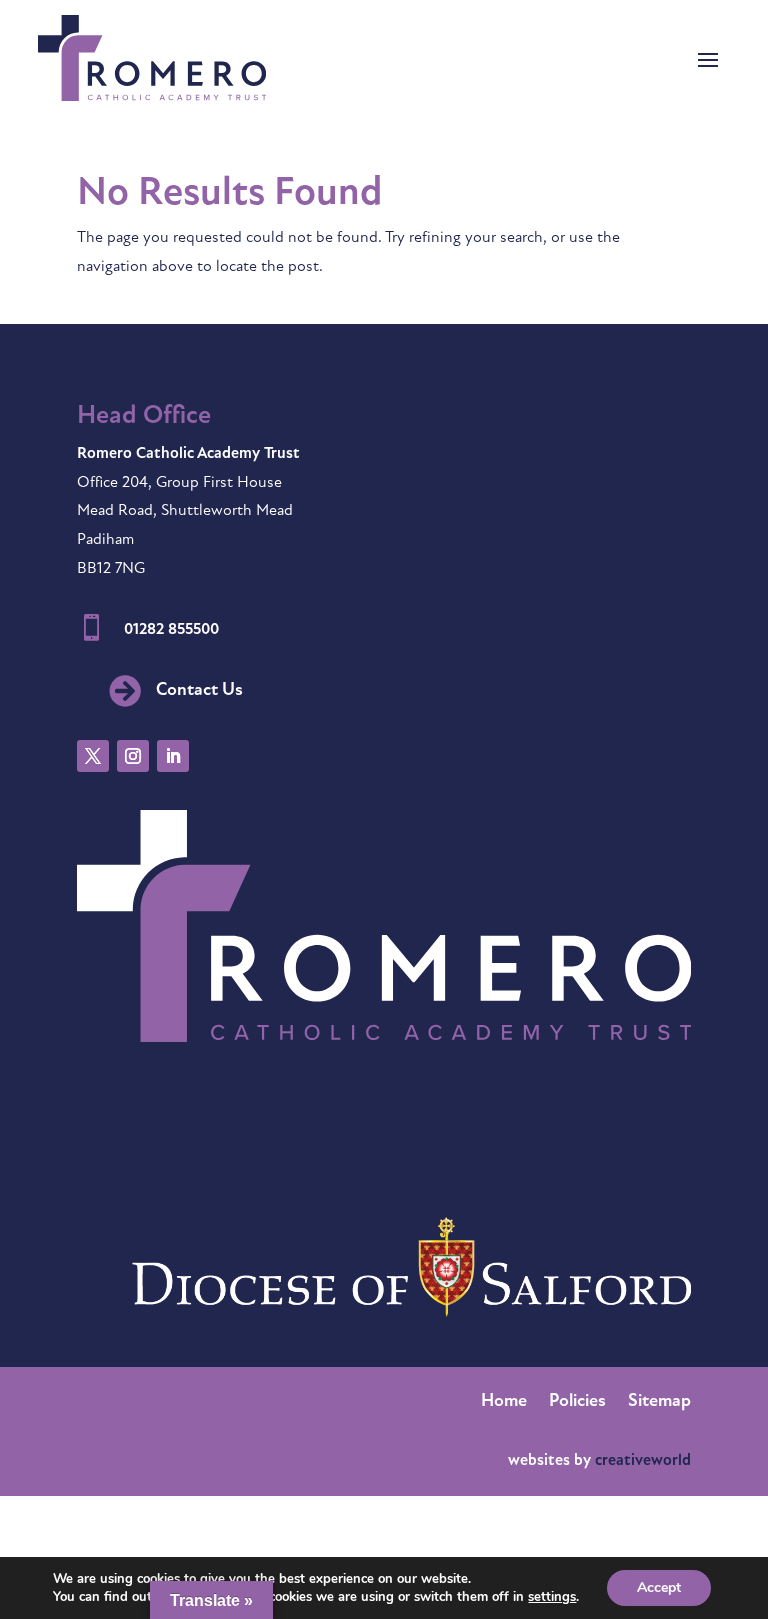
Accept (659, 1587)
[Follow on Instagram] (133, 756)
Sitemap (659, 1403)
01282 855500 (171, 630)
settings (552, 1597)
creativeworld (643, 1461)
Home (504, 1403)
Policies (577, 1403)
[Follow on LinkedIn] (173, 756)
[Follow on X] (93, 756)
